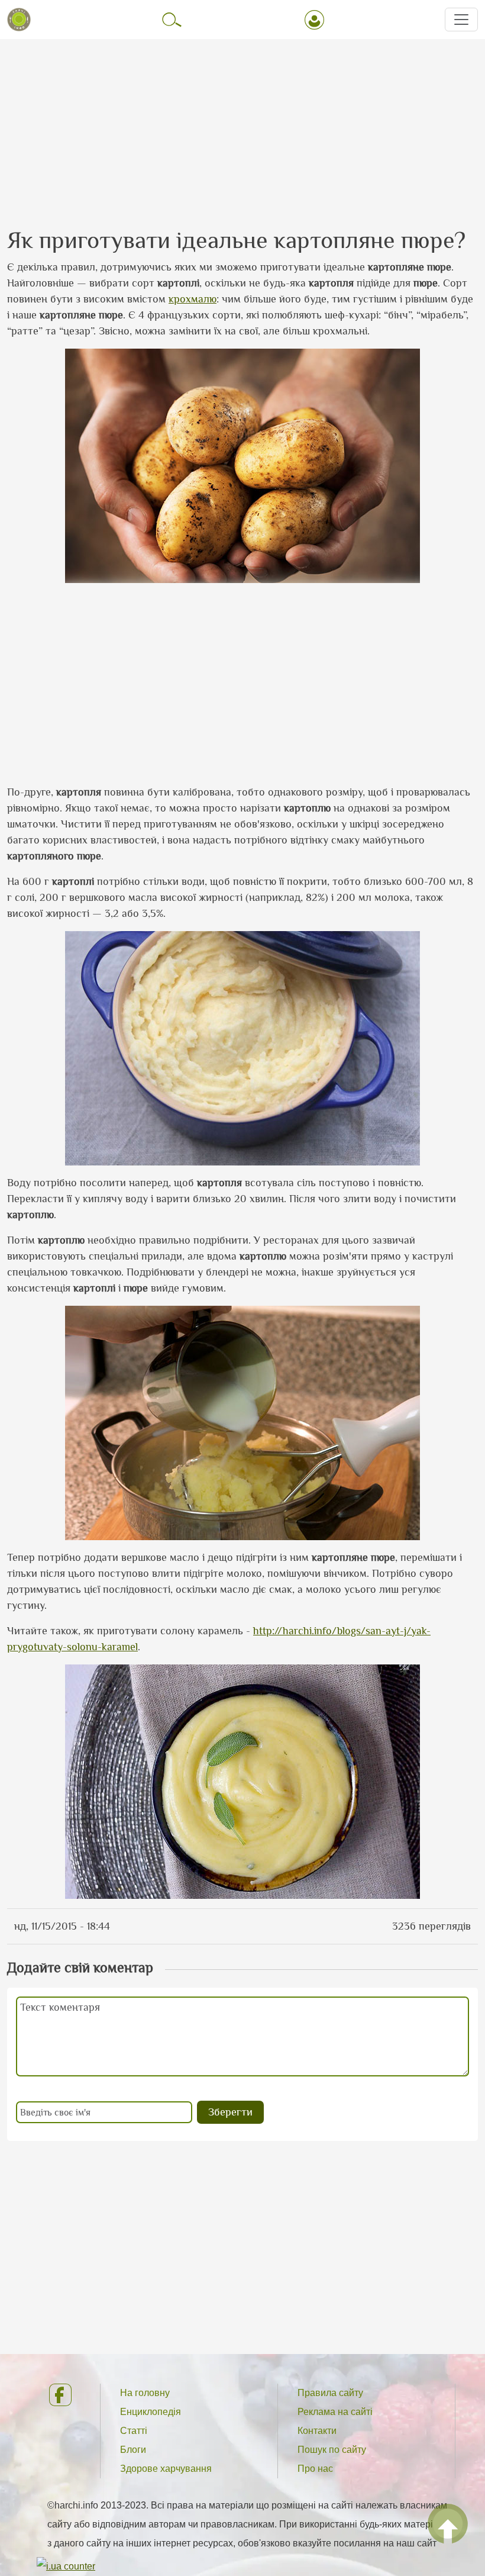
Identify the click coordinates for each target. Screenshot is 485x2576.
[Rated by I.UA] (66, 2566)
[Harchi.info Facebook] (65, 2395)
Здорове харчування (166, 2469)
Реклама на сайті (335, 2412)
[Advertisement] (242, 123)
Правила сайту (330, 2393)
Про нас (315, 2469)
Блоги (133, 2450)
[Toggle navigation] (461, 20)
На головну (145, 2393)
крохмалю (193, 299)
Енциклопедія (151, 2412)
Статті (134, 2431)
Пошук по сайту (332, 2450)
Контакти (317, 2431)
